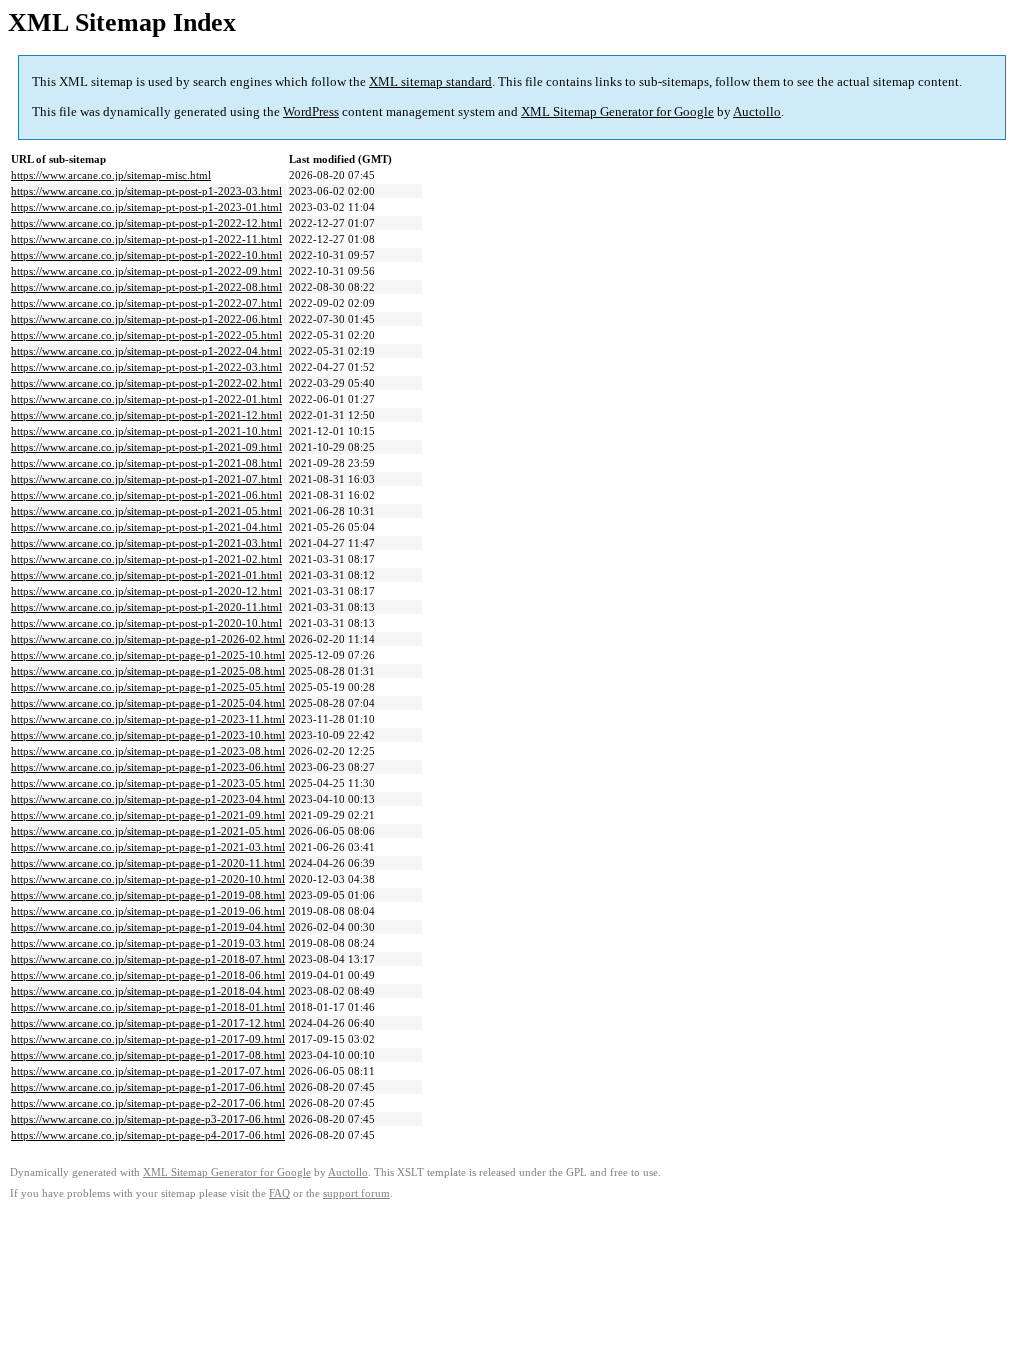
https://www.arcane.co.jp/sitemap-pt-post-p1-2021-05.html (146, 511)
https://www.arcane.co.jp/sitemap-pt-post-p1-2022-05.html (146, 335)
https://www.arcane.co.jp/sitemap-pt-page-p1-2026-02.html (148, 639)
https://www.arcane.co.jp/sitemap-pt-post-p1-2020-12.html (146, 591)
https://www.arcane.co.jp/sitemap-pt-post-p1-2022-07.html (146, 303)
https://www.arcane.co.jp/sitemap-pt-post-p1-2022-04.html (146, 351)
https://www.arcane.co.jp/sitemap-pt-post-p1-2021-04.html (146, 527)
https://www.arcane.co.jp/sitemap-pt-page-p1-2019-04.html (148, 927)
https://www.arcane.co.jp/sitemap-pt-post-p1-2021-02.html (146, 559)
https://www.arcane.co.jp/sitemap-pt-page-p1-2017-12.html (148, 1023)
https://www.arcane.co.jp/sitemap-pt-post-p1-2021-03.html (146, 543)
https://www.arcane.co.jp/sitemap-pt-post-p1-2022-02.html (146, 383)
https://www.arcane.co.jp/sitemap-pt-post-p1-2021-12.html (146, 415)
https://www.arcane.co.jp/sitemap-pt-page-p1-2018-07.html (148, 959)
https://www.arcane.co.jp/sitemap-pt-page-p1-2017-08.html (148, 1055)
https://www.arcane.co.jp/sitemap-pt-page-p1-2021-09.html (148, 815)
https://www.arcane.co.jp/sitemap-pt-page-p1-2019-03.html (148, 943)
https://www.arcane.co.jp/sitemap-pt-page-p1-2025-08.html (148, 671)
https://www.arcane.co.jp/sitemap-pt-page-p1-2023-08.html (148, 751)
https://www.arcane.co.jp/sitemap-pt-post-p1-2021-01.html (146, 575)
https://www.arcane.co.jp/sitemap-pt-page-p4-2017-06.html (148, 1135)
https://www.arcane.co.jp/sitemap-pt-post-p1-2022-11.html (146, 239)
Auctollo (757, 111)
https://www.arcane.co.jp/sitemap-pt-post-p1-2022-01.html (146, 399)
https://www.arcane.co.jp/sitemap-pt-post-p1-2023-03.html (146, 191)
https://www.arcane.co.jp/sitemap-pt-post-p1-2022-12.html (146, 223)
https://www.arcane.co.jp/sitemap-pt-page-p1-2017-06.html (148, 1087)
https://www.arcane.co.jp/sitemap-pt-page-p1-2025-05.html (148, 687)
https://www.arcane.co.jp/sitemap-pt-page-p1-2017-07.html (148, 1071)
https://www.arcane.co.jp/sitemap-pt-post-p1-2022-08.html (146, 287)
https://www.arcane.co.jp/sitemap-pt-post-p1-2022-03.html (146, 367)
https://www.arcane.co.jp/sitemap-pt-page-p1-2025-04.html (148, 703)
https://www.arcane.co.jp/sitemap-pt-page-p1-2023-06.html (148, 767)
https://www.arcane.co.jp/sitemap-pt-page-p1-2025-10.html (148, 655)
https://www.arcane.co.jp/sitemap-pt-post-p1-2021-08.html (146, 463)
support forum (356, 1193)
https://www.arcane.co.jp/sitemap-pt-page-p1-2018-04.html (148, 991)
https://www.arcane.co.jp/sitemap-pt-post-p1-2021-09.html (146, 447)
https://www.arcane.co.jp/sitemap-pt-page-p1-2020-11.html (148, 863)
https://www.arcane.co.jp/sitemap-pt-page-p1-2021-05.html (148, 831)
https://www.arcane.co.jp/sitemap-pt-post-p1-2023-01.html (146, 207)
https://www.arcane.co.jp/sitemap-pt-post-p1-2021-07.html (146, 479)
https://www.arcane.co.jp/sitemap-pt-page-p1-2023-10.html (148, 735)
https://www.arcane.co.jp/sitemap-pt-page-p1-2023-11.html (148, 719)
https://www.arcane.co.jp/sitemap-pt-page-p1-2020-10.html (148, 879)
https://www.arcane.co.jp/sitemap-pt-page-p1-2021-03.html (148, 847)
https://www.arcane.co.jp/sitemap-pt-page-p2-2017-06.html (148, 1103)
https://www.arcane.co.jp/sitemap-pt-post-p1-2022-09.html (146, 271)
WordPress (311, 111)
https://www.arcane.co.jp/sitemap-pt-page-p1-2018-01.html (148, 1007)
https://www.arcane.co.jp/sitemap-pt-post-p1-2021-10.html (146, 431)
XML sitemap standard (430, 81)
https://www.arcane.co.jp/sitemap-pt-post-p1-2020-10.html (146, 623)
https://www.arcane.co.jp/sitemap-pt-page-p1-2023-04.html (148, 799)
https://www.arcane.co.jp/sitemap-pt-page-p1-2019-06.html (148, 911)
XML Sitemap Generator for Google (617, 111)
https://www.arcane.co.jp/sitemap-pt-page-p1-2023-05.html (148, 783)
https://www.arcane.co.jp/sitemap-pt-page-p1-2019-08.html (148, 895)
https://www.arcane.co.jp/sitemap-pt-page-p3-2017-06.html (148, 1119)
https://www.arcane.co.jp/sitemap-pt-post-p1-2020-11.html (146, 607)
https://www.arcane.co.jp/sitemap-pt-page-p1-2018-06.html (148, 975)
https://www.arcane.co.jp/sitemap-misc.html (111, 175)
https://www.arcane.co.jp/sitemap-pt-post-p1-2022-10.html (146, 255)
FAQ (279, 1193)
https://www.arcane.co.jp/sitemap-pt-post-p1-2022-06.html (146, 319)
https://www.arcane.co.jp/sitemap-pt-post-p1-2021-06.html (146, 495)
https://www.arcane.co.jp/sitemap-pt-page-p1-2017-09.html (148, 1039)
